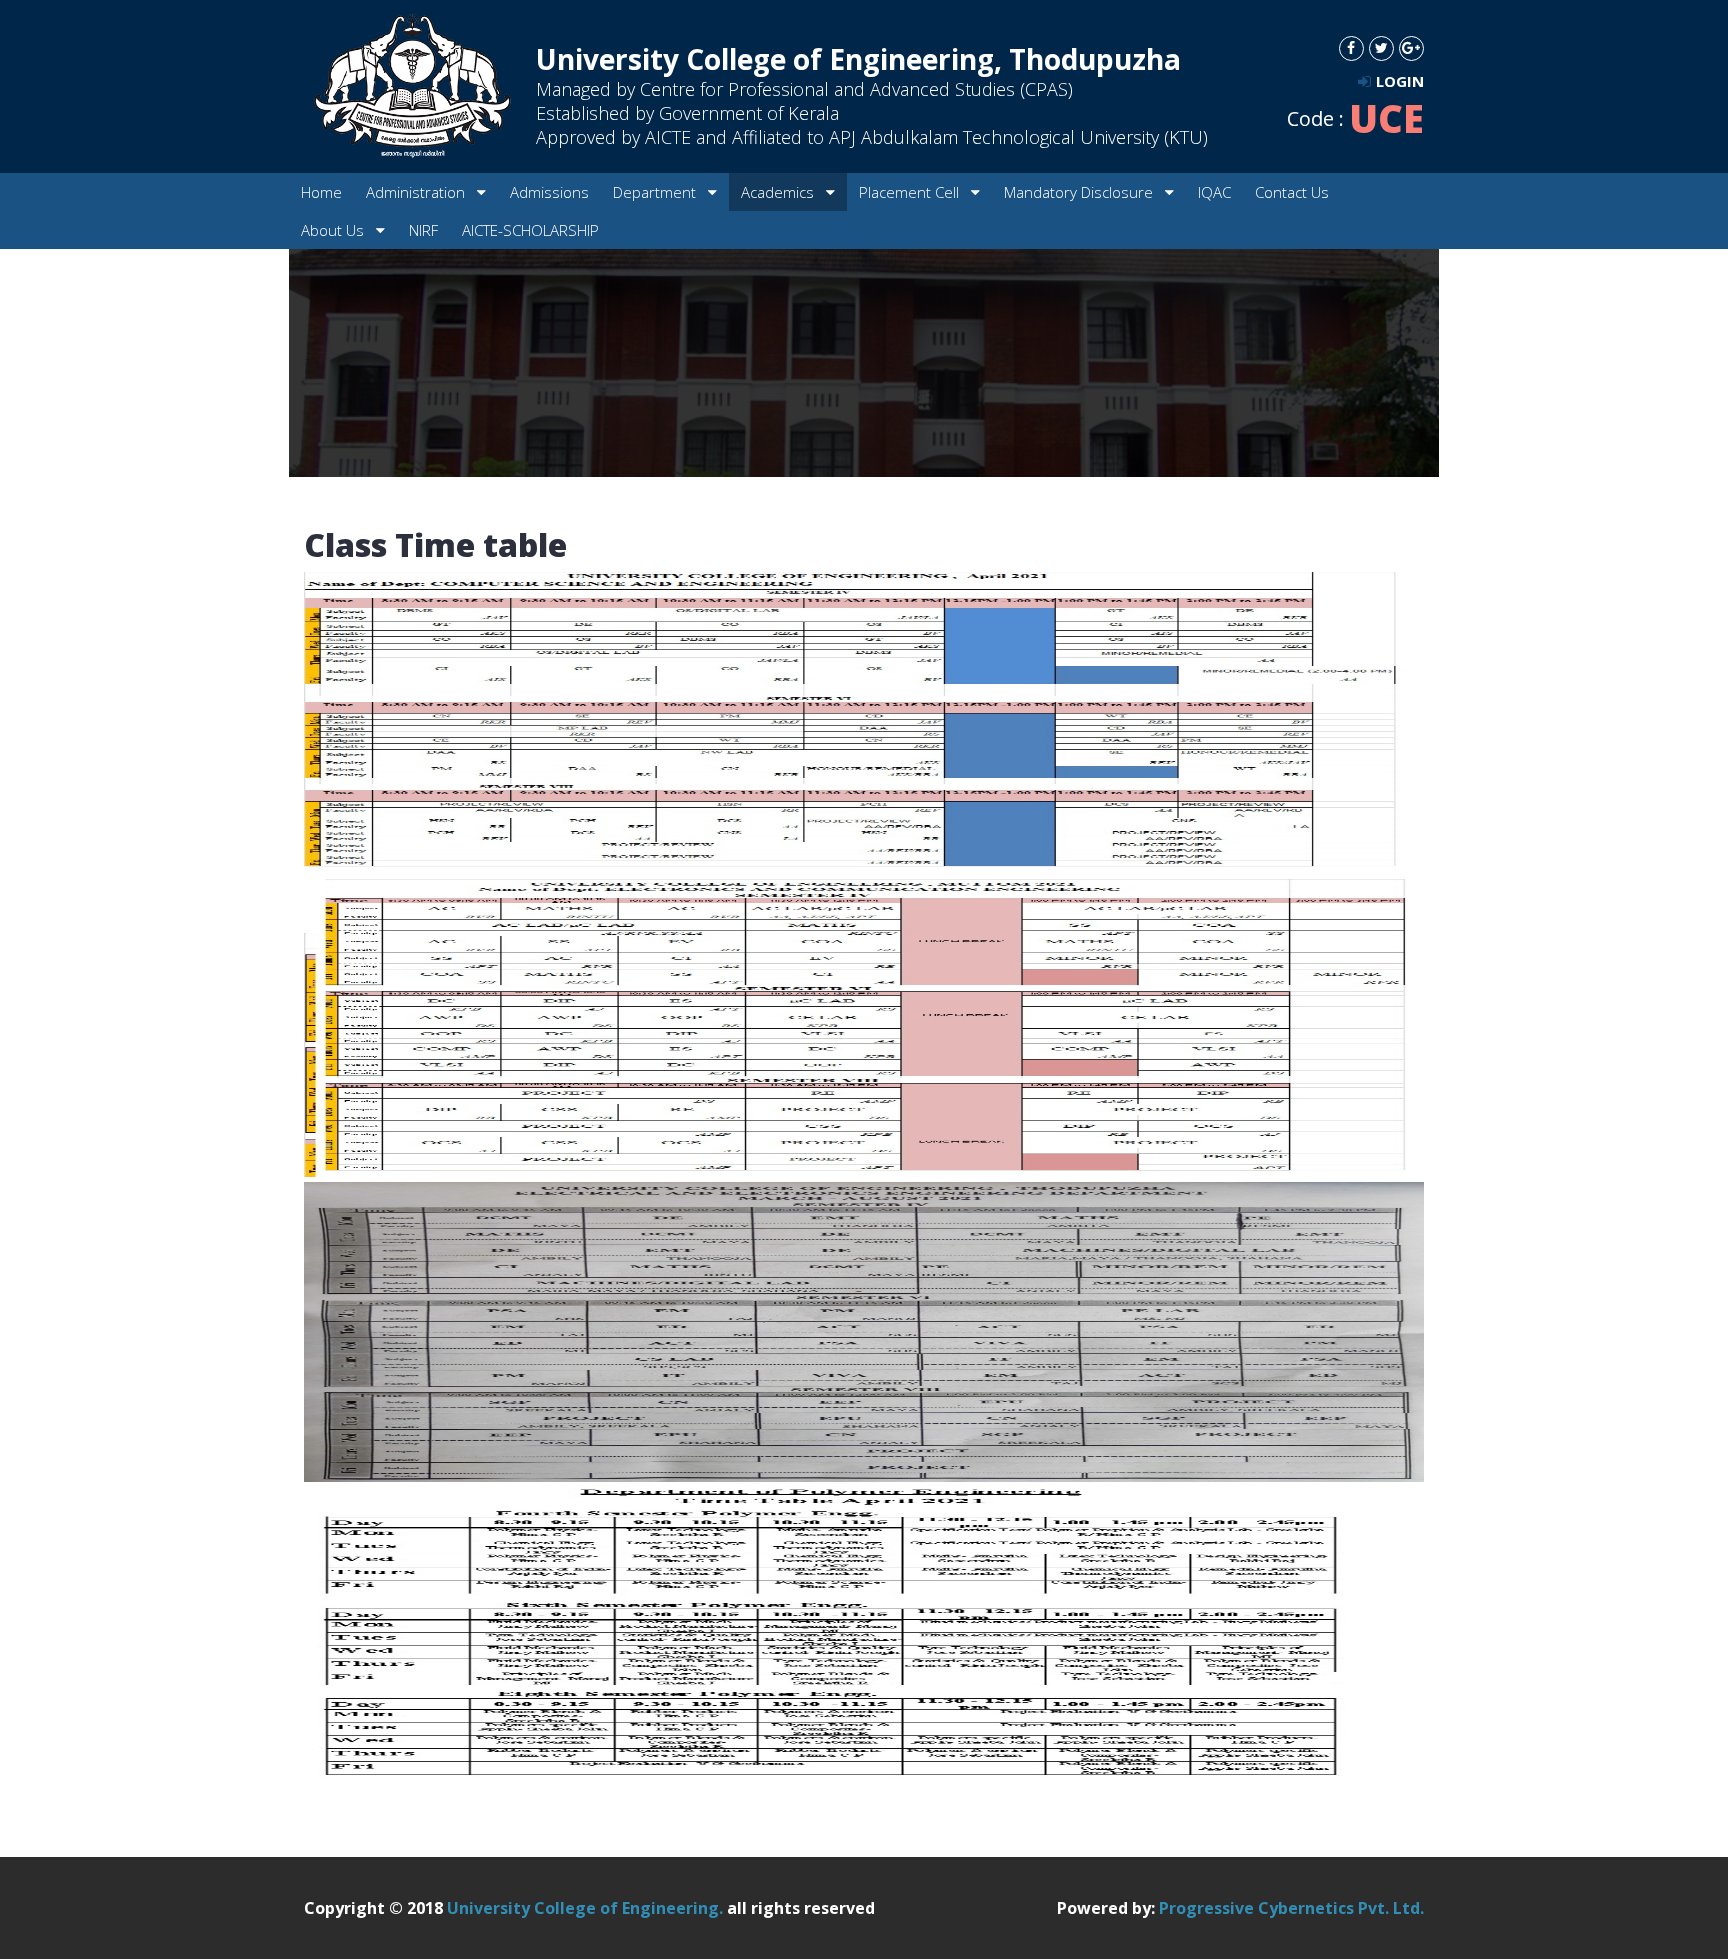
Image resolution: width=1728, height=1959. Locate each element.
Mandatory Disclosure (1080, 192)
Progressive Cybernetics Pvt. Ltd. (1291, 1908)
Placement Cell (911, 192)
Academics (779, 192)
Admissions (549, 192)
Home (321, 192)
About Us (334, 230)
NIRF (423, 230)
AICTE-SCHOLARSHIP (530, 230)
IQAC (1214, 192)
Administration (417, 192)
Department (656, 192)
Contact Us (1292, 192)
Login (1400, 81)
